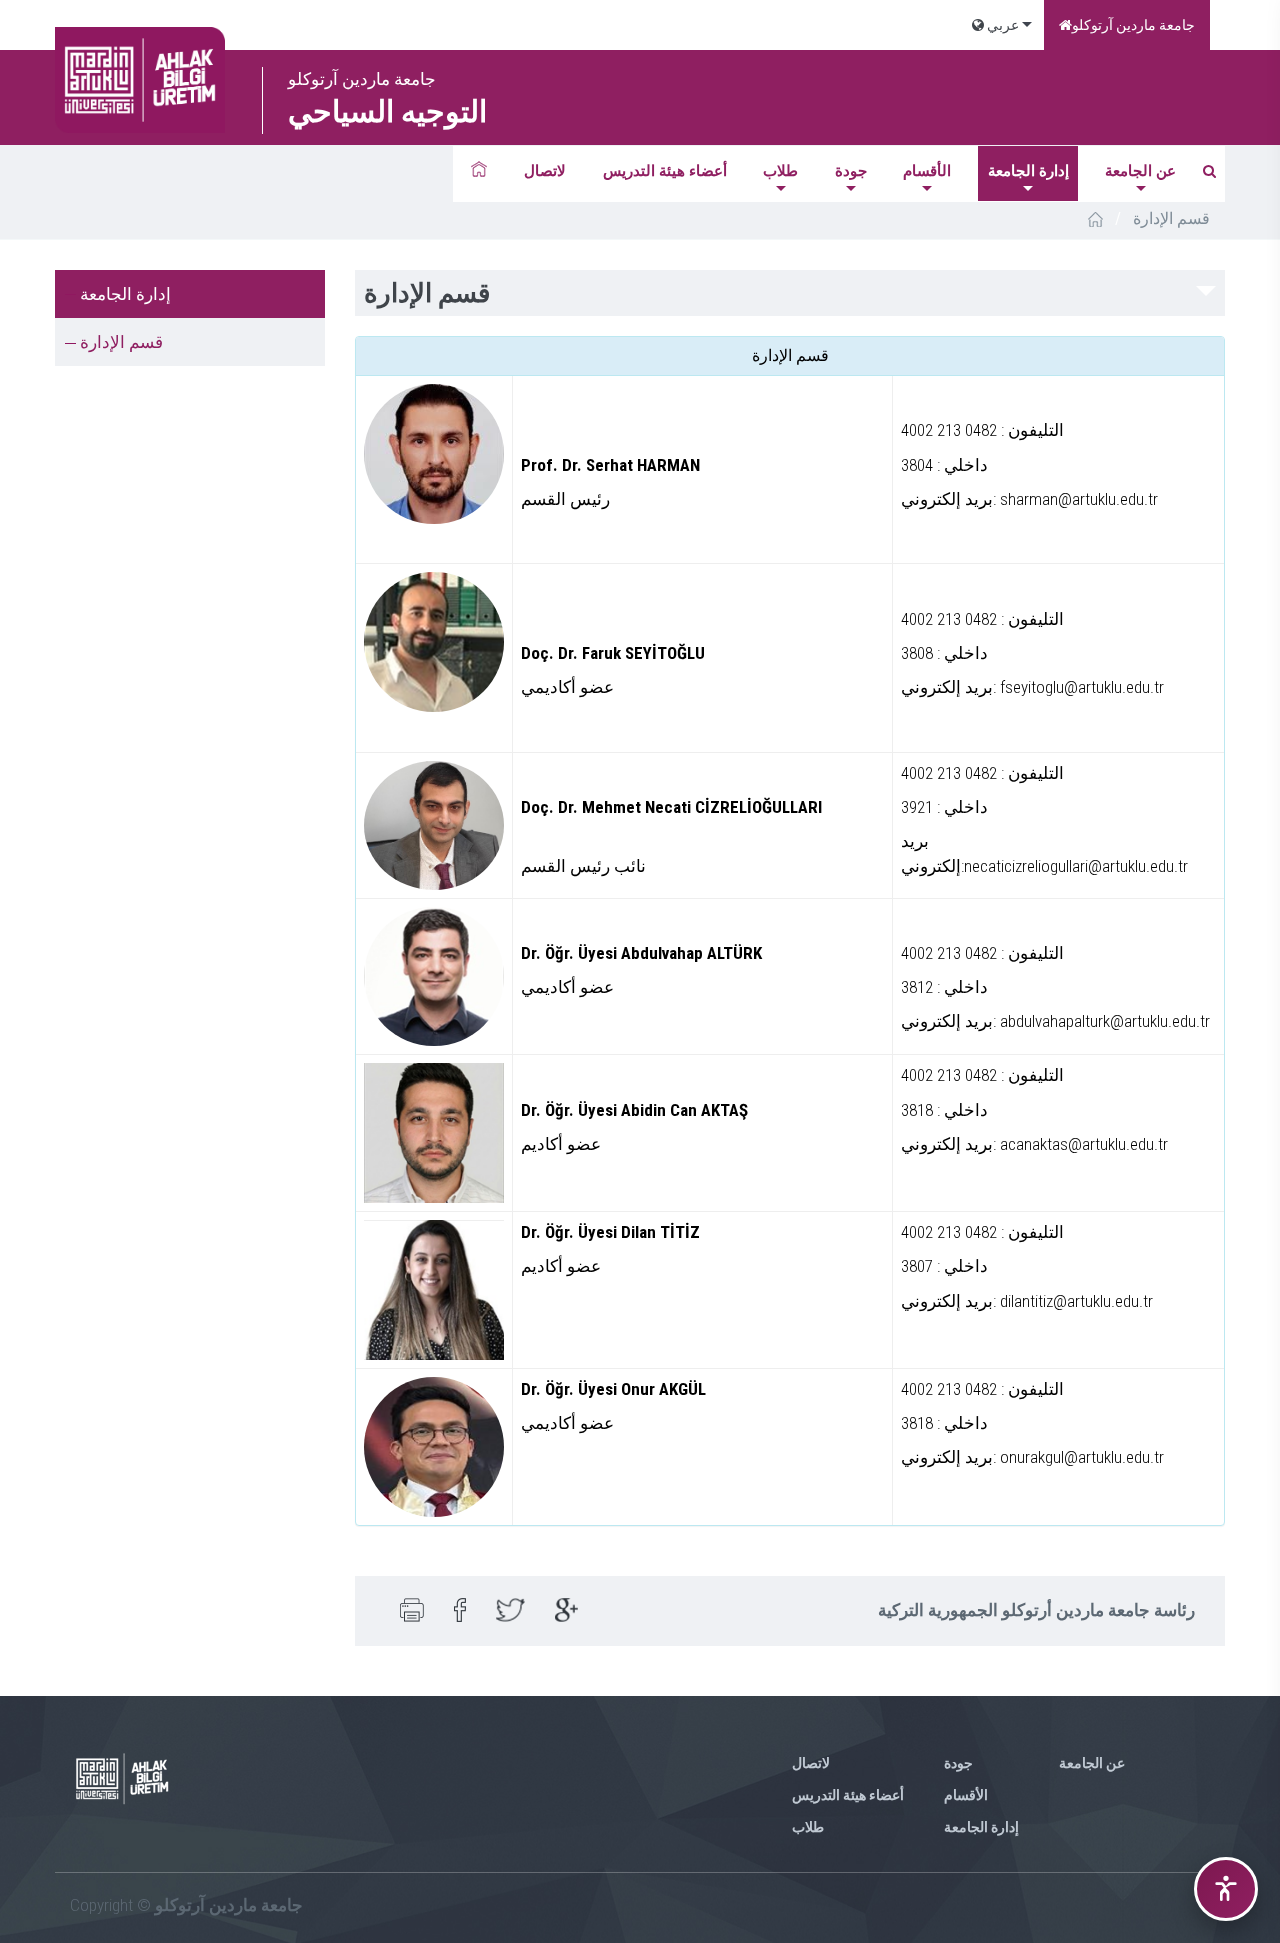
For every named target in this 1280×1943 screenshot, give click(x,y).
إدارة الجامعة (1028, 171)
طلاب (780, 171)
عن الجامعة (1140, 171)
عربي (1001, 25)
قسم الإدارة (121, 342)
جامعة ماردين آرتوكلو (1133, 25)
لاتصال (545, 171)
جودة (851, 171)
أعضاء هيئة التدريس (665, 171)
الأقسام (927, 171)
